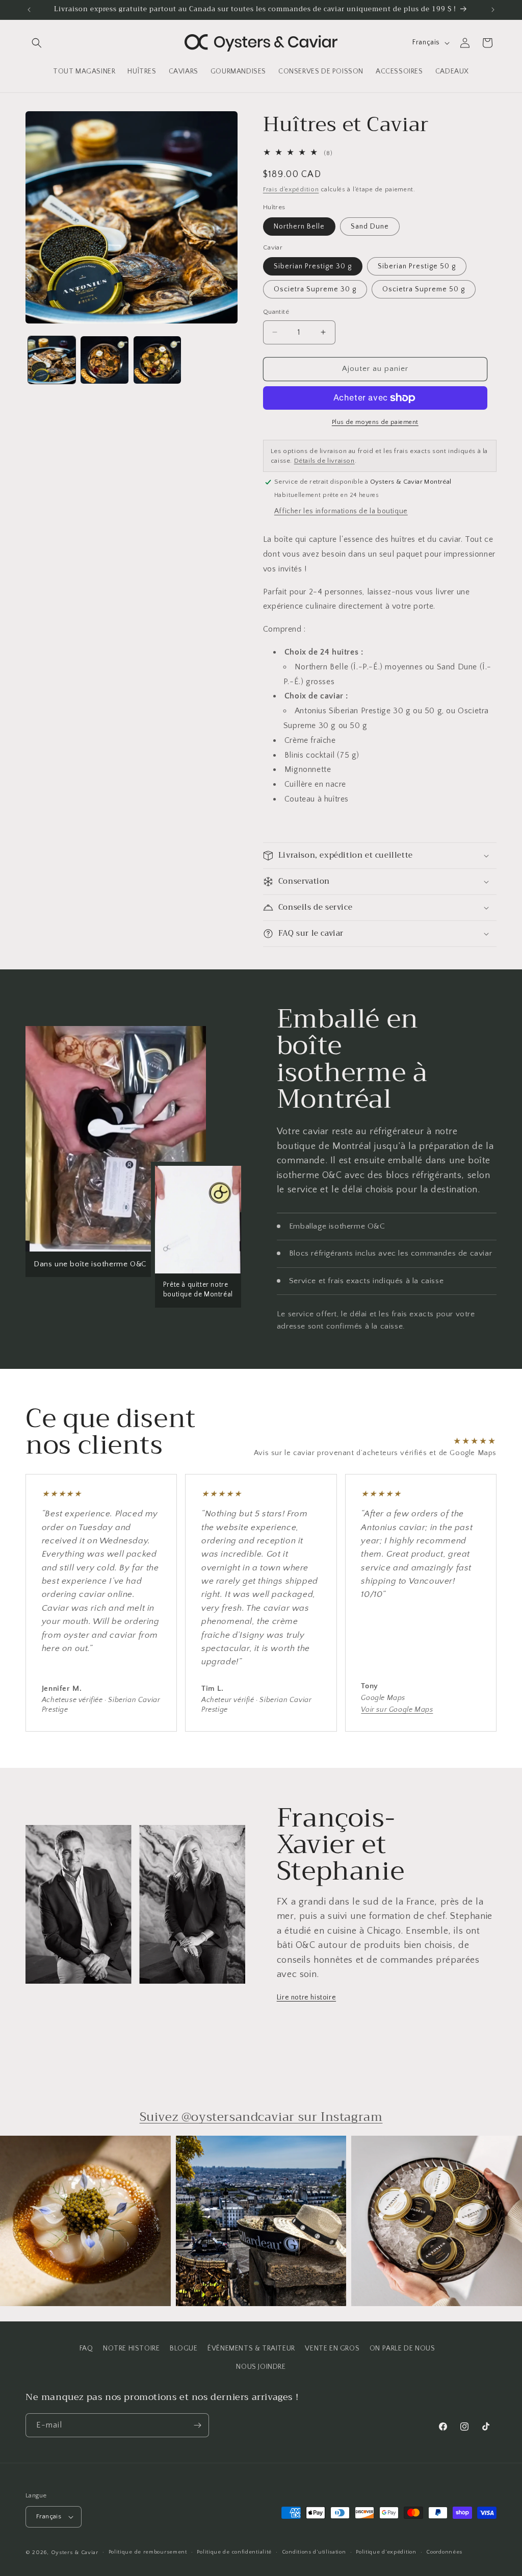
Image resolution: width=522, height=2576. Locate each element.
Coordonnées (444, 2552)
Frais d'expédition (291, 190)
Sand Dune (370, 227)
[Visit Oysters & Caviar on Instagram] (85, 2221)
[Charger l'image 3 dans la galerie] (157, 360)
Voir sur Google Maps (397, 1710)
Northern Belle (299, 227)
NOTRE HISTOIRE (131, 2348)
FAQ (86, 2348)
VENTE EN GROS (332, 2348)
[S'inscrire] (197, 2425)
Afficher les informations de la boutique (341, 511)
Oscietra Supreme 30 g (315, 289)
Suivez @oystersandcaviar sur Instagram (261, 2117)
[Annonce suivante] (493, 10)
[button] (37, 43)
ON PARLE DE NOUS (402, 2348)
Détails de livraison (324, 461)
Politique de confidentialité (234, 2552)
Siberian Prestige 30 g (313, 266)
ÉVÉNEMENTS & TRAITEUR (251, 2348)
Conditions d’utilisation (314, 2552)
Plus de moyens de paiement (375, 422)
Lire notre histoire (306, 1997)
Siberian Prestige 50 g (417, 266)
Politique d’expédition (386, 2552)
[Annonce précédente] (29, 10)
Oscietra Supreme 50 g (424, 289)
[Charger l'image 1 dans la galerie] (52, 360)
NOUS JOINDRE (261, 2367)
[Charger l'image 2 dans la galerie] (104, 360)
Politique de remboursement (148, 2552)
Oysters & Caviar (75, 2553)
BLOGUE (184, 2348)
